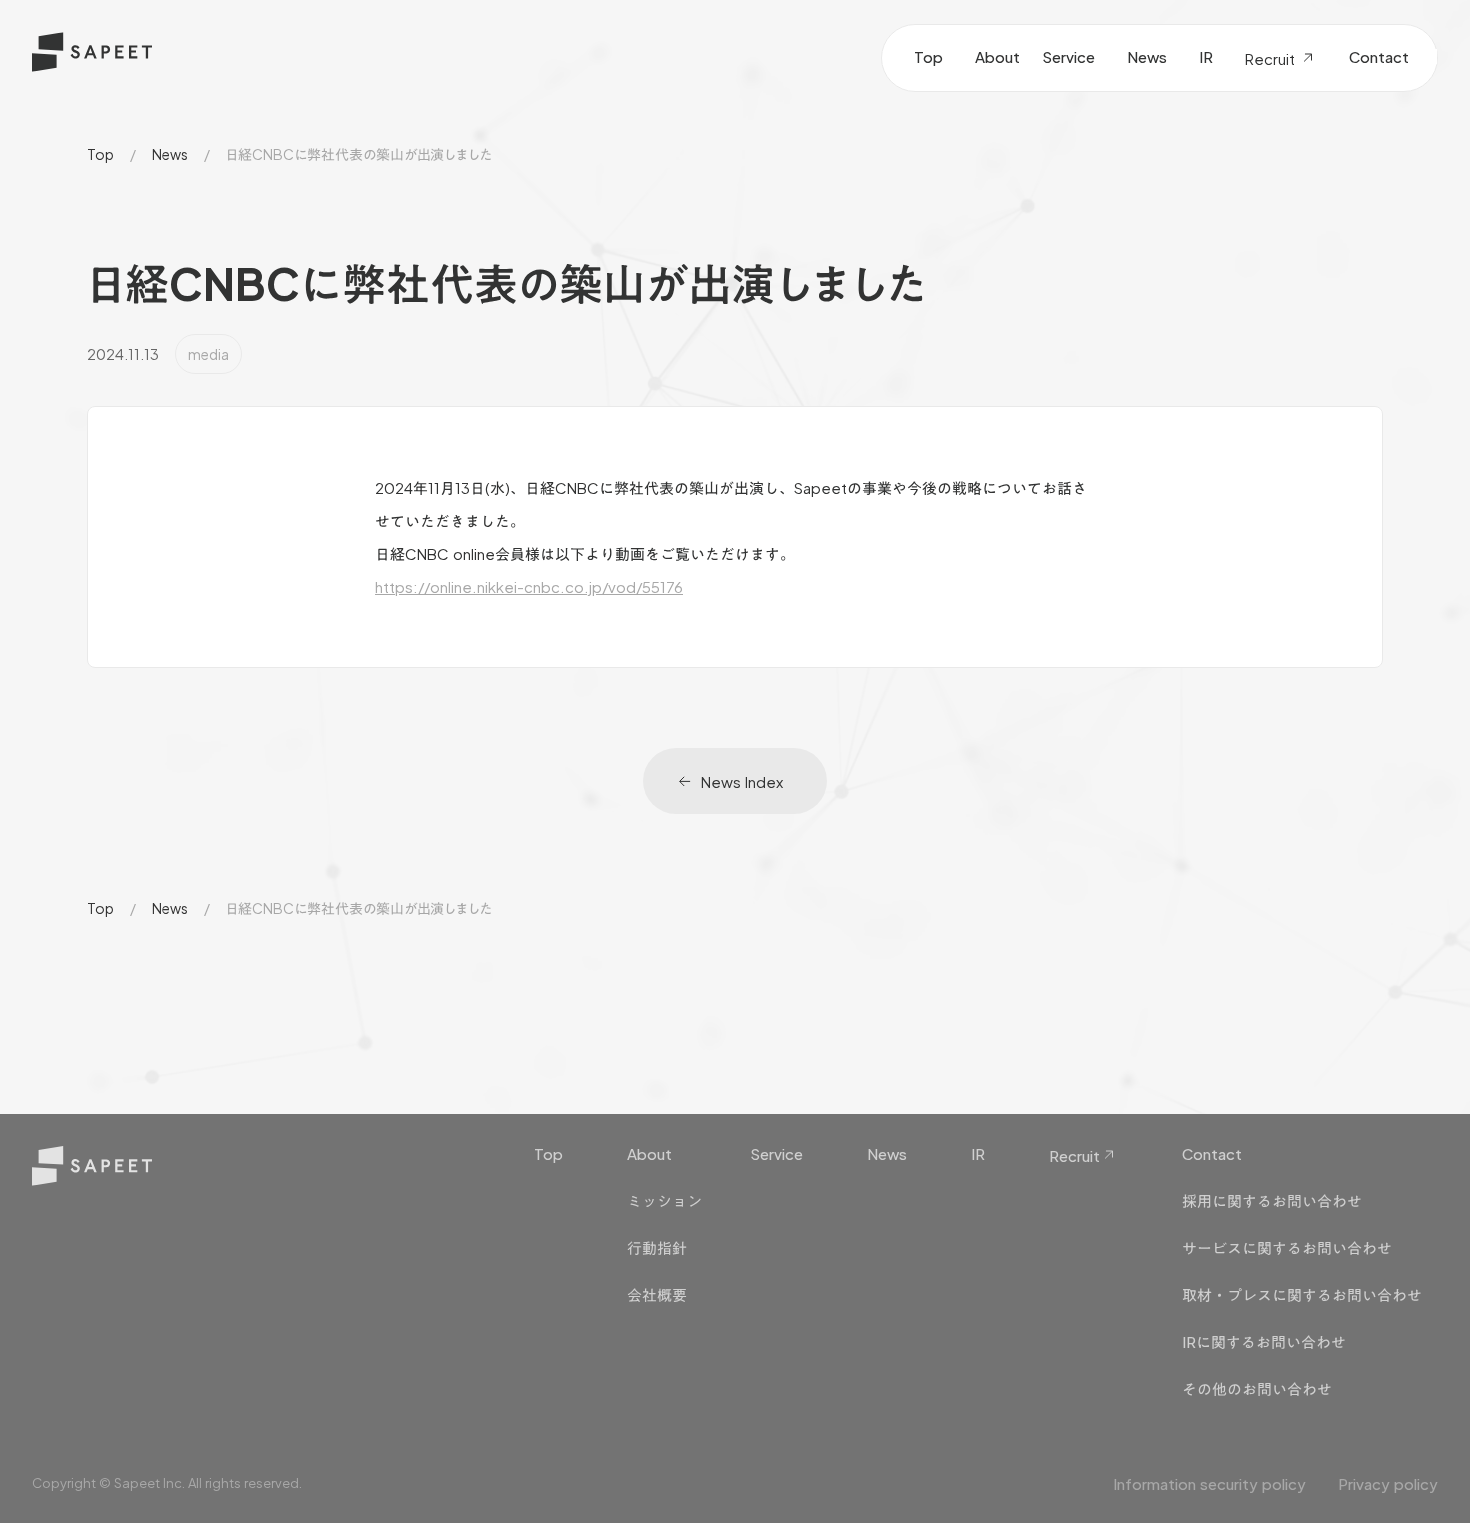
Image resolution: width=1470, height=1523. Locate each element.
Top (100, 154)
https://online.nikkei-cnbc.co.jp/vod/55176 (529, 586)
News (170, 154)
